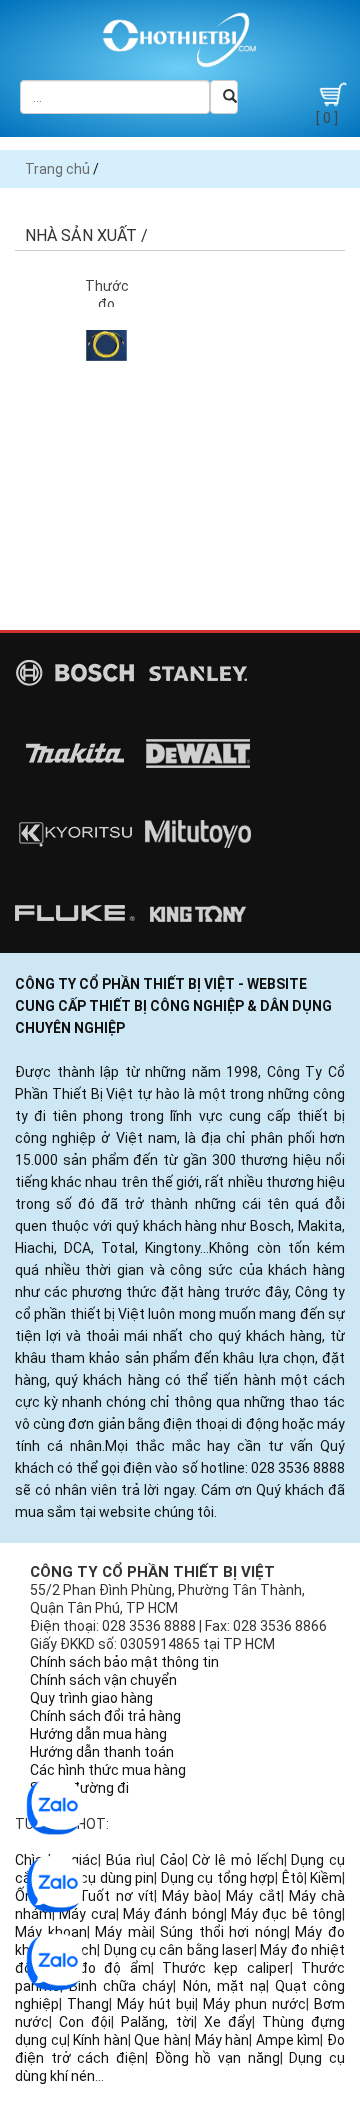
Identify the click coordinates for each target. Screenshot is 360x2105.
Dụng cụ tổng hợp (218, 1878)
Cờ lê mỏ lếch (237, 1860)
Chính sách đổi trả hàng (105, 1716)
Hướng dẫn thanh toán (102, 1752)
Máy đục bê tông (286, 1914)
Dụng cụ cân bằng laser (179, 1950)
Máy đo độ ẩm (96, 1968)
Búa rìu (129, 1860)
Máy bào (190, 1896)
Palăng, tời (157, 2022)
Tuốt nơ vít (116, 1896)
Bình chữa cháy (121, 1986)
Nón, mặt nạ (224, 1986)
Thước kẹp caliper (226, 1968)
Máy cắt (253, 1896)
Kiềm (326, 1878)
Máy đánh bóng (173, 1914)
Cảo (172, 1860)
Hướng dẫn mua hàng (98, 1734)
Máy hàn (222, 2040)
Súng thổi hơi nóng (223, 1932)
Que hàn (161, 2040)
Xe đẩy (228, 2022)
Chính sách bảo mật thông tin (124, 1662)
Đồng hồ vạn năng (217, 2058)
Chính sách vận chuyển (103, 1680)
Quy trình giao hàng (91, 1698)
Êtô (293, 1878)
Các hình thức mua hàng (108, 1770)
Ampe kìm (288, 2040)
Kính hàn (100, 2040)
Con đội (85, 2022)
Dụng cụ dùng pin (99, 1878)
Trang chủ (57, 169)
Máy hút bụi (156, 2004)
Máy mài (123, 1932)
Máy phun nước (254, 2004)
